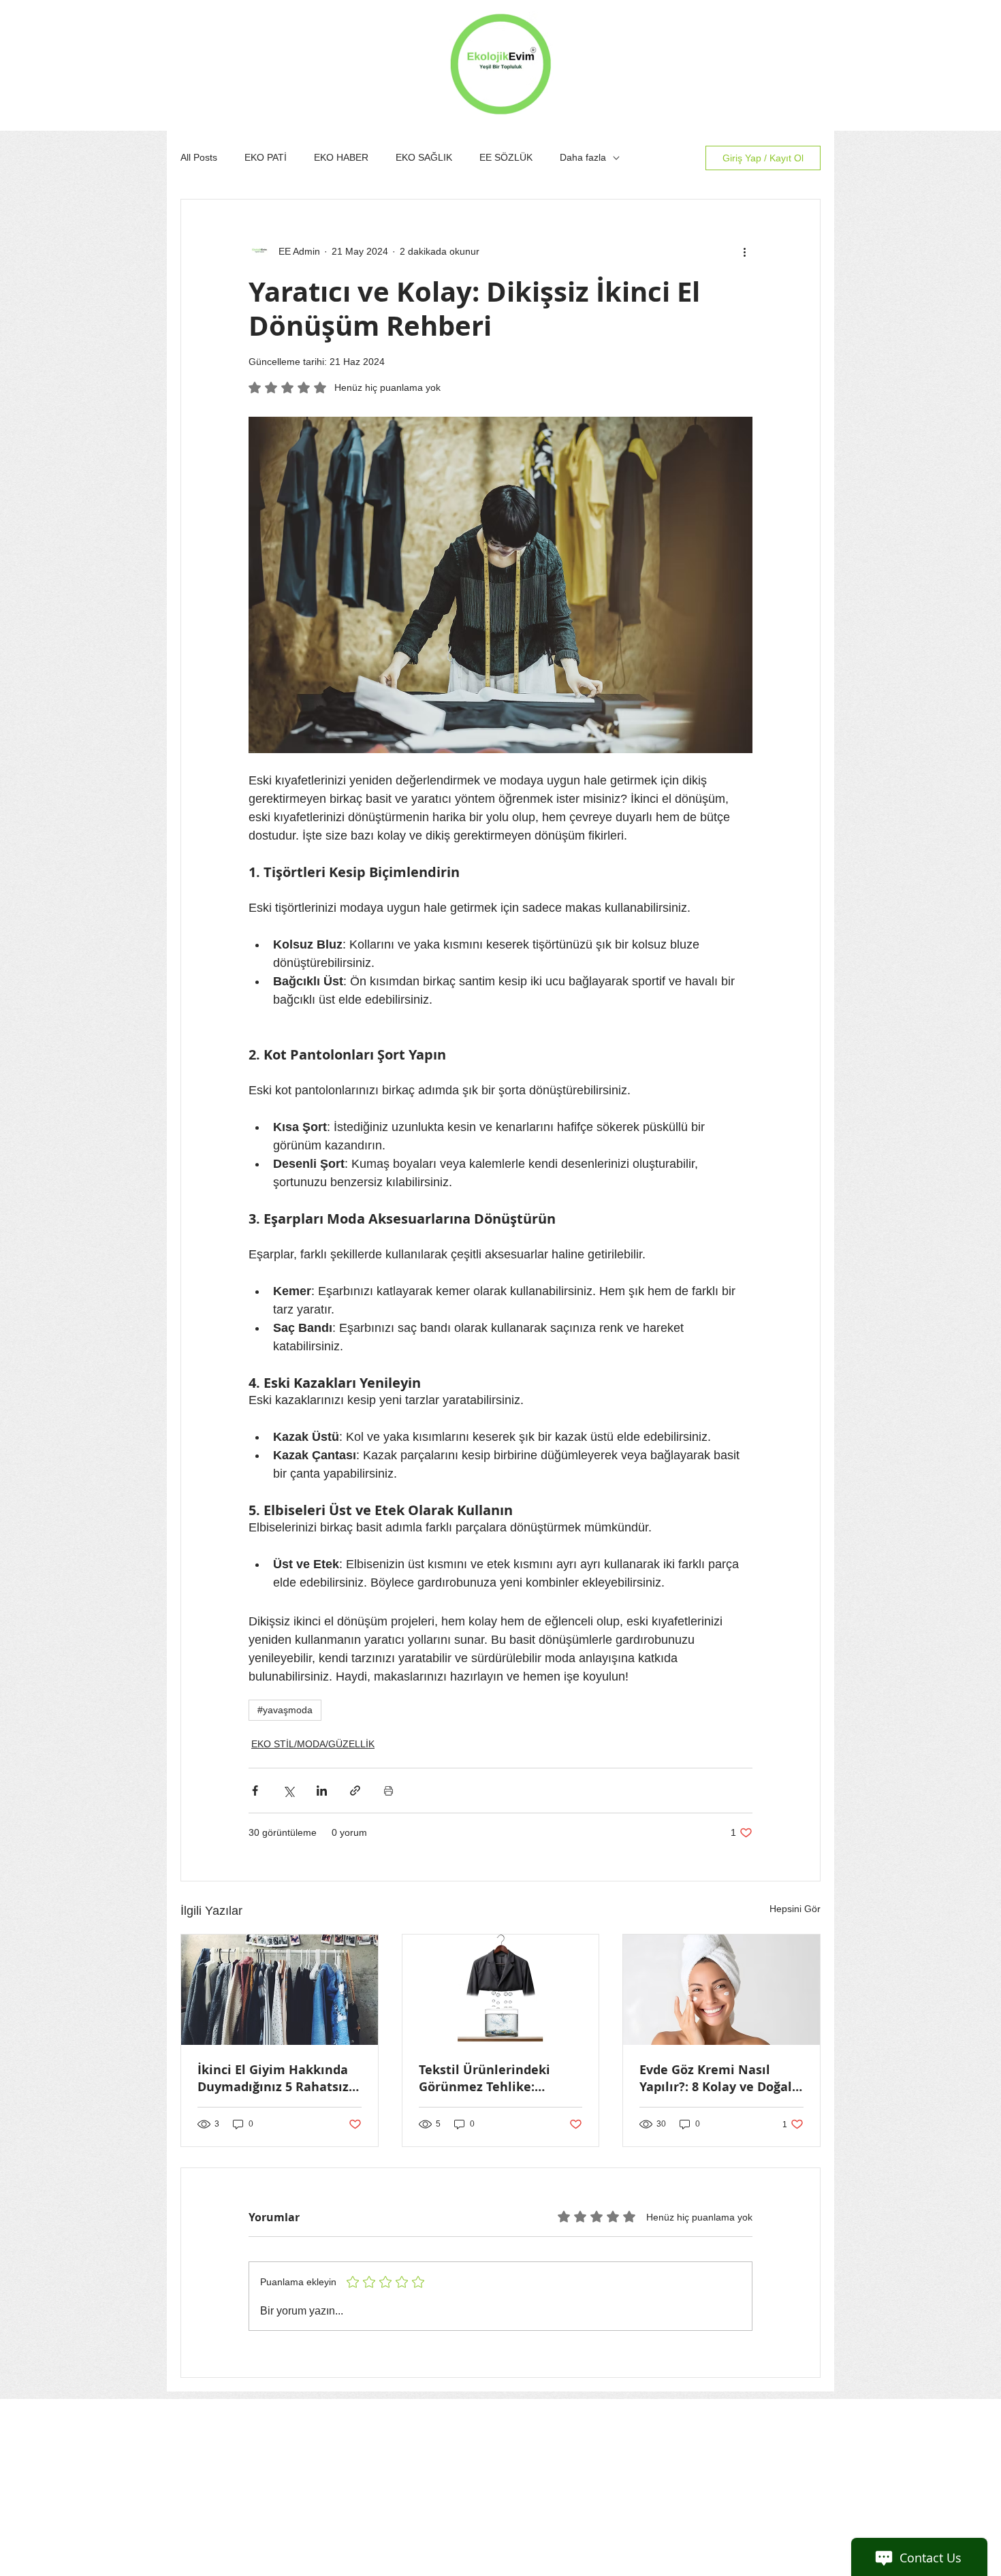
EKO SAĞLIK (424, 157)
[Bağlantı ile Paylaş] (355, 1791)
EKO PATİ (266, 157)
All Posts (199, 157)
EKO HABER (341, 157)
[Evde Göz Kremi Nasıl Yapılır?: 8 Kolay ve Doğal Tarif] (721, 1990)
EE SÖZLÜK (506, 157)
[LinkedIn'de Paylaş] (322, 1791)
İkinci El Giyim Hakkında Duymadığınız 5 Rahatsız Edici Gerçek (273, 2078)
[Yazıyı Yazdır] (388, 1791)
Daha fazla (583, 157)
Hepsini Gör (795, 1909)
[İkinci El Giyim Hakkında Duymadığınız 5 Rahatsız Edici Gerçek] (280, 1990)
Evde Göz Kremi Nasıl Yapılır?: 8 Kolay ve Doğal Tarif (716, 2078)
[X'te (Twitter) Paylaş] (288, 1791)
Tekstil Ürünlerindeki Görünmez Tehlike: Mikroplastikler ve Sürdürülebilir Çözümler (493, 2078)
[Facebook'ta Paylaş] (255, 1791)
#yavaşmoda (285, 1710)
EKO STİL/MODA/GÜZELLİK (313, 1744)
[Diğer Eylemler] (744, 251)
